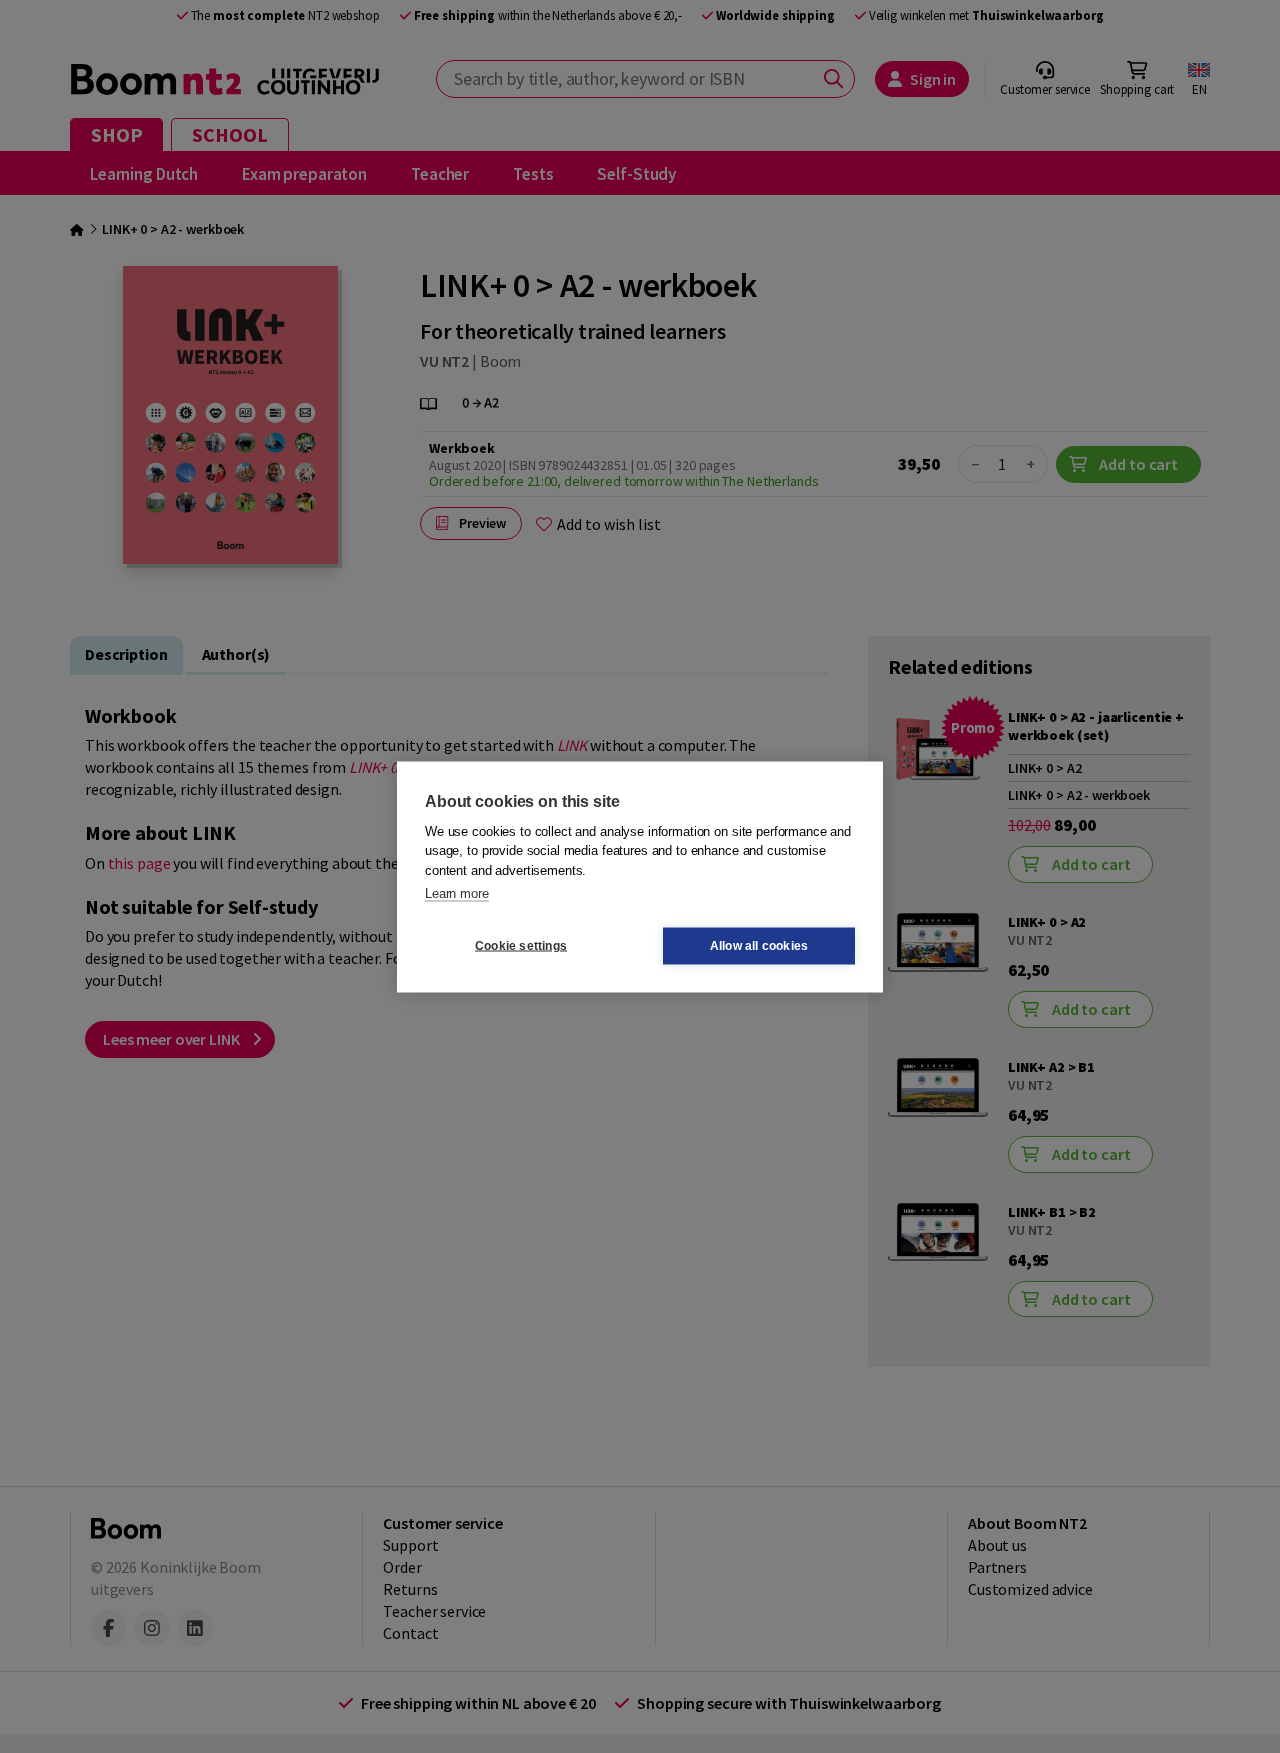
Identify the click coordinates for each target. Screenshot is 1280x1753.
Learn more (457, 893)
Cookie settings (521, 946)
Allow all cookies (759, 946)
